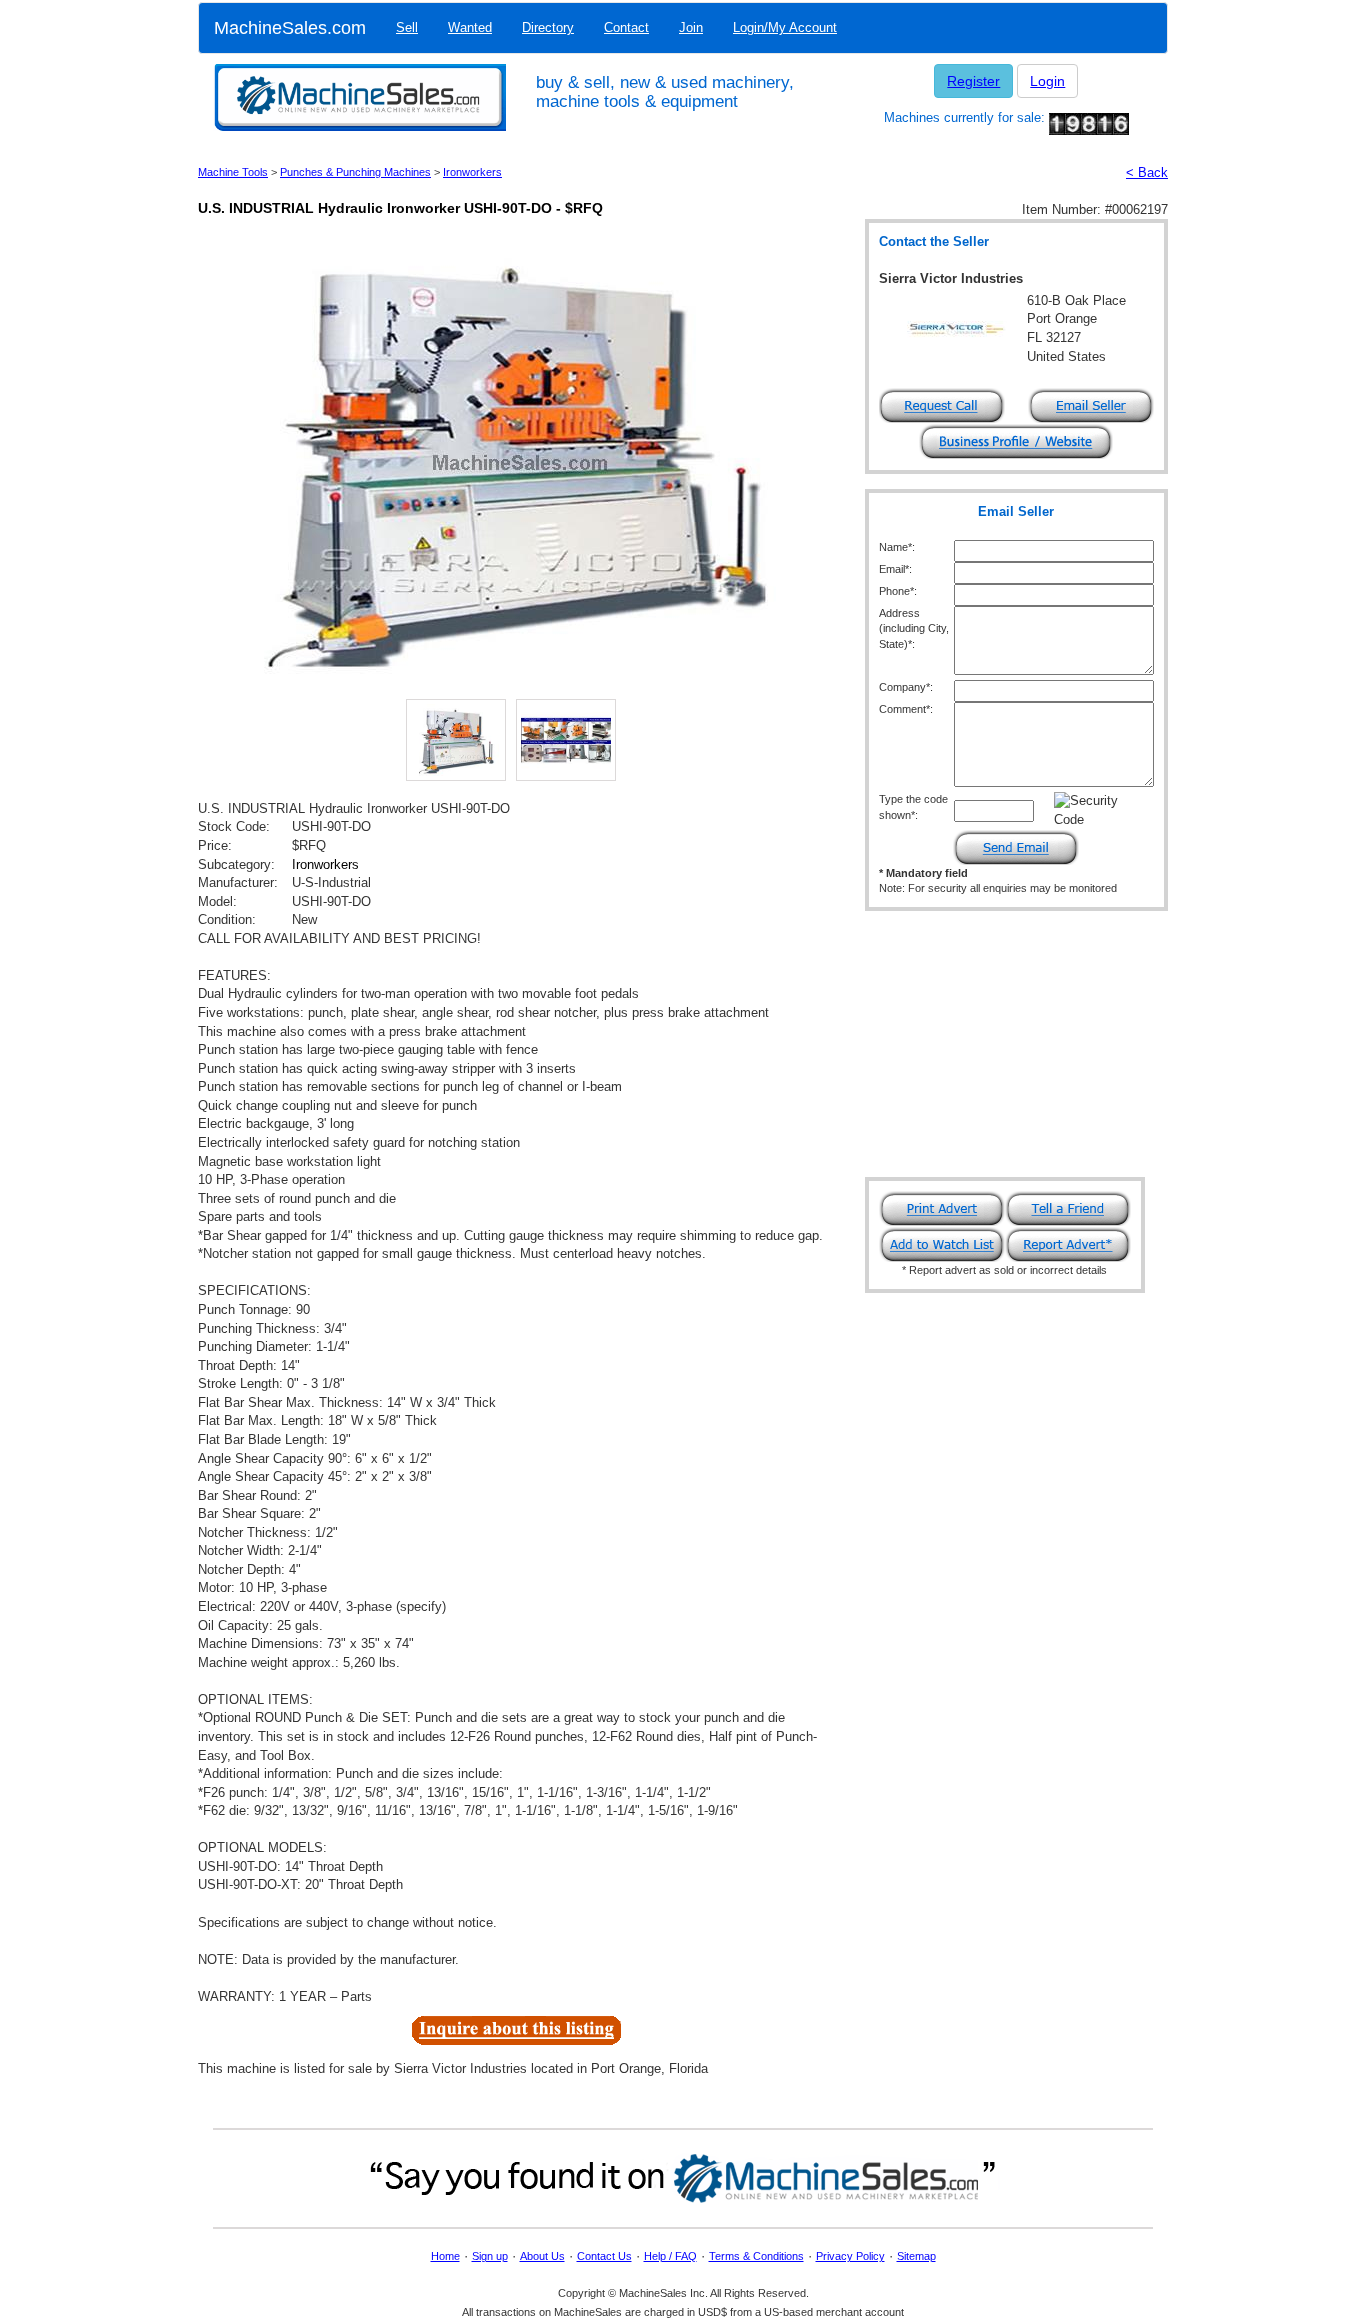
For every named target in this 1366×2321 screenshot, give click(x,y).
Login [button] (1047, 81)
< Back (1147, 172)
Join (691, 27)
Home (445, 2256)
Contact (626, 27)
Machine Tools (233, 172)
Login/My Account (785, 27)
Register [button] (973, 81)
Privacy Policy (850, 2256)
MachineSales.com (290, 28)
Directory (548, 27)
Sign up (490, 2256)
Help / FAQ (670, 2256)
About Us (542, 2256)
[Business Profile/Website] (1016, 440)
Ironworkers (472, 172)
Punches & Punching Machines (355, 172)
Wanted (470, 27)
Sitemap (916, 2256)
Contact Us (604, 2256)
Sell (407, 27)
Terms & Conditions (756, 2256)
